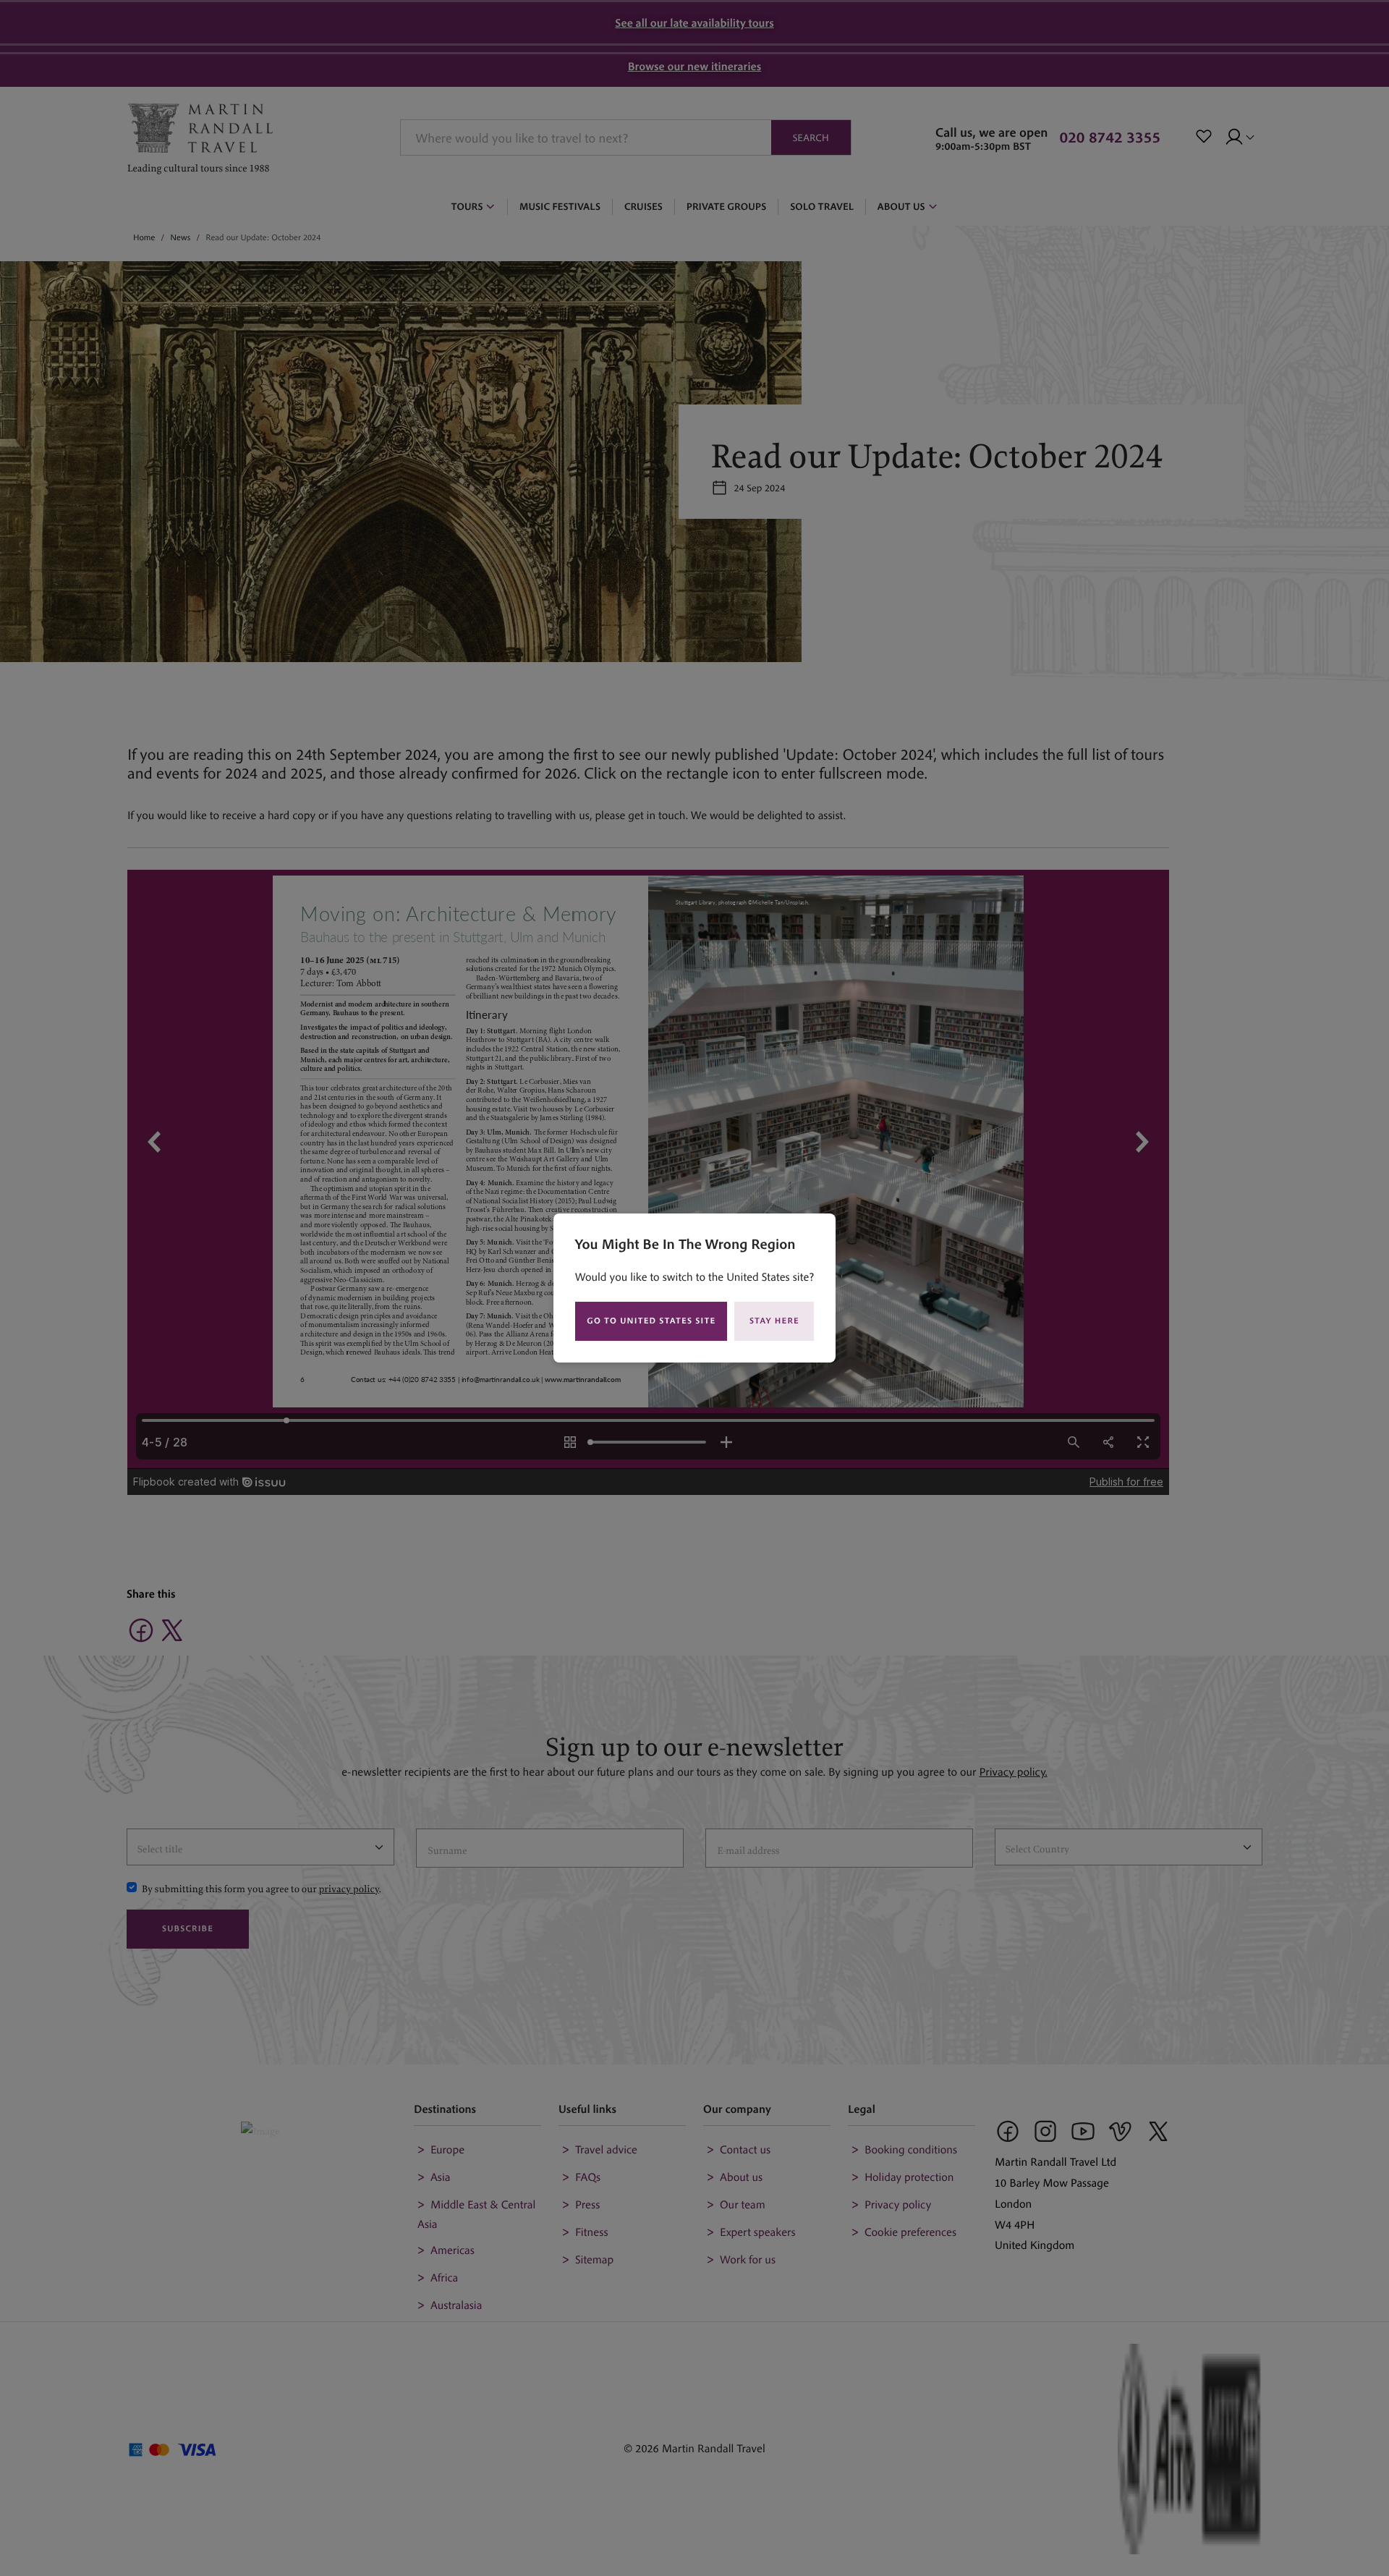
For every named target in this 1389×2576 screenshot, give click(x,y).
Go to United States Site (651, 1321)
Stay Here (774, 1321)
